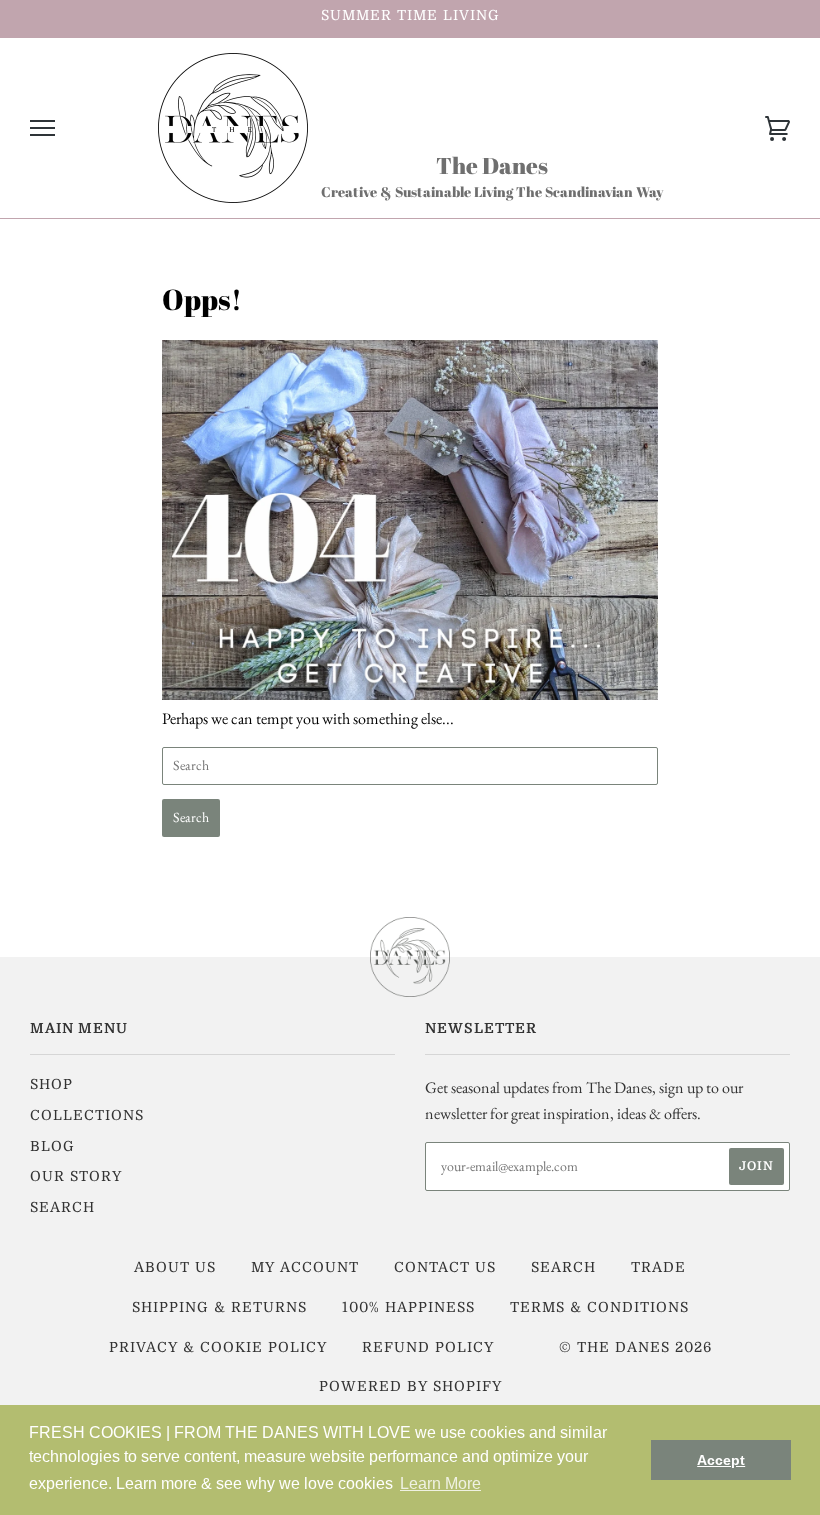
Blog (52, 1146)
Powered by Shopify (410, 1386)
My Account (305, 1267)
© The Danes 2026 (635, 1347)
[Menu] (42, 128)
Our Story (76, 1176)
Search (62, 1207)
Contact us (445, 1267)
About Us (175, 1267)
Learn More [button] (440, 1483)
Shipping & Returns (219, 1307)
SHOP (51, 1084)
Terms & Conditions (599, 1307)
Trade (658, 1267)
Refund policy (428, 1347)
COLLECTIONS (87, 1115)
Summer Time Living (410, 15)
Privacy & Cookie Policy (218, 1347)
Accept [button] (721, 1460)
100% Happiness (408, 1307)
